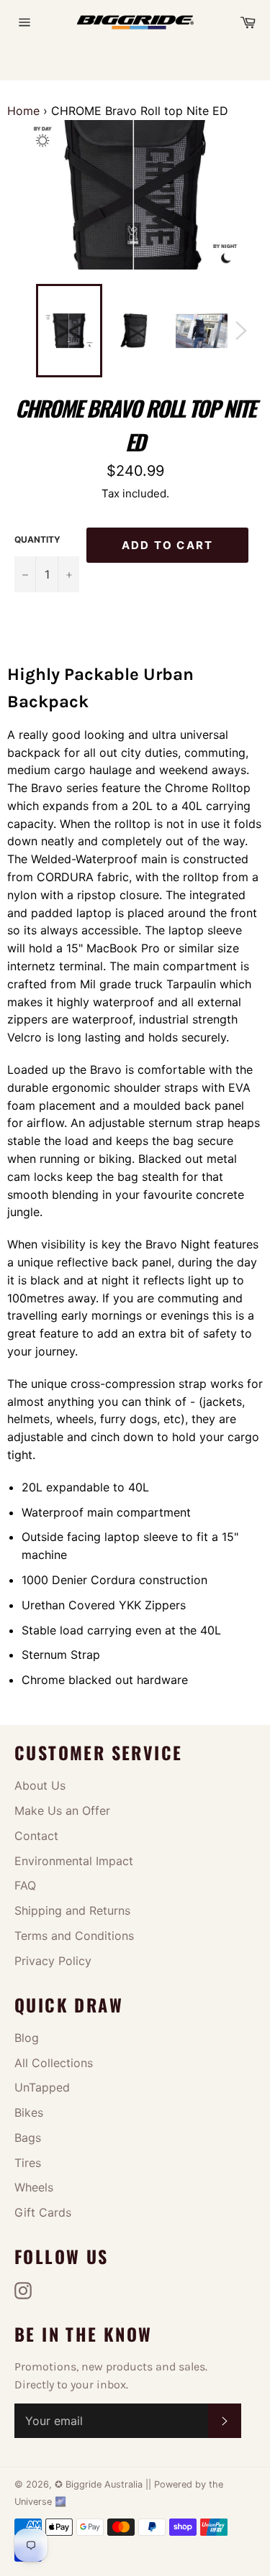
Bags (28, 2138)
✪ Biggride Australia (100, 2484)
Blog (27, 2038)
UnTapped (42, 2087)
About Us (40, 1785)
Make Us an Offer (62, 1811)
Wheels (34, 2187)
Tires (28, 2163)
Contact (36, 1836)
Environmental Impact (74, 1861)
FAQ (25, 1885)
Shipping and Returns (72, 1910)
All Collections (54, 2063)
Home (23, 111)
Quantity (37, 539)
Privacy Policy (53, 1961)
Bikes (29, 2112)
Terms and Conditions (74, 1936)
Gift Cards (43, 2212)
